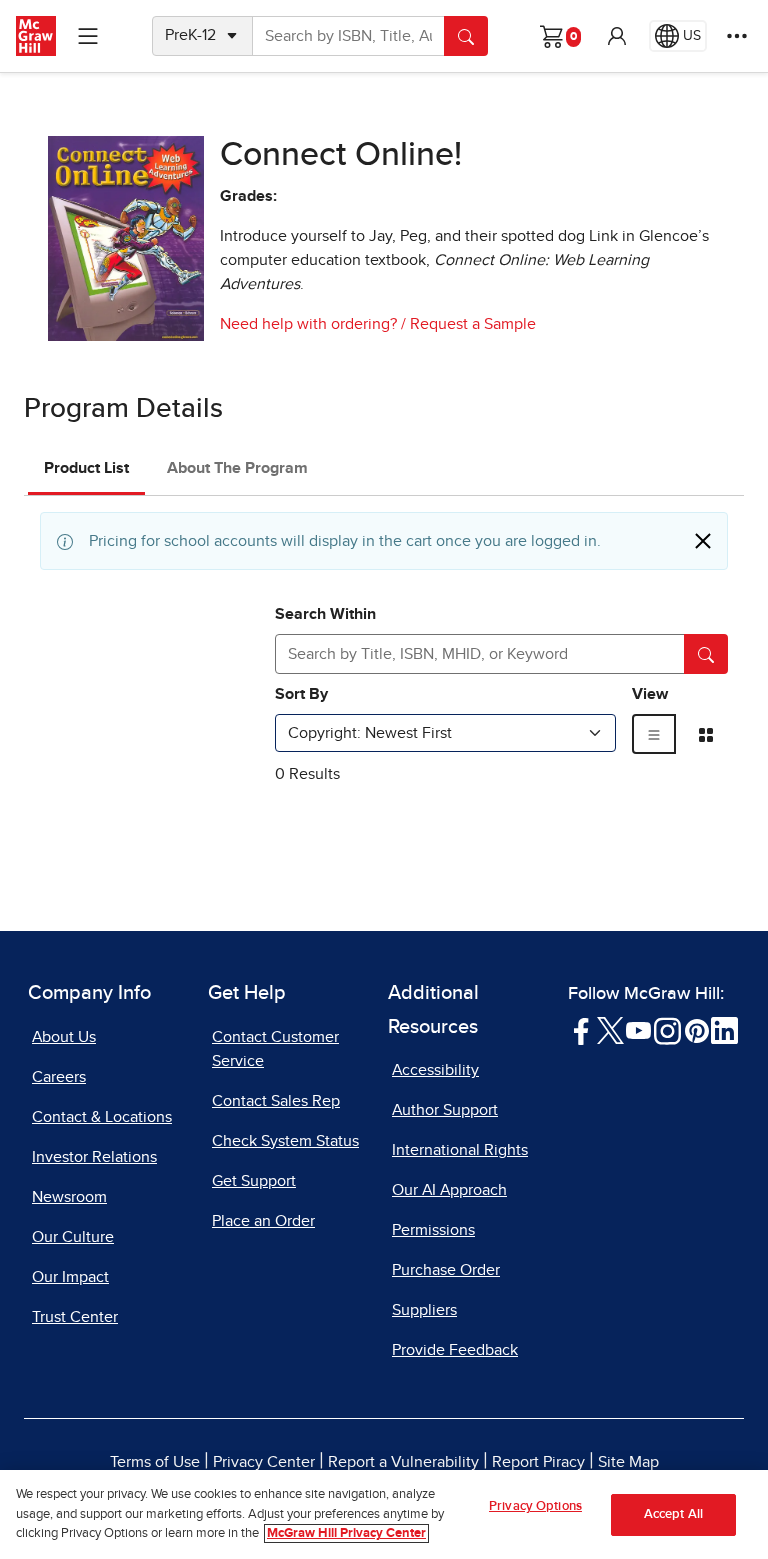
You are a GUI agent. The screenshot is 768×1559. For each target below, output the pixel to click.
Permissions (433, 1230)
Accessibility (435, 1070)
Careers (59, 1077)
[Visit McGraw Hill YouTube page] (638, 1030)
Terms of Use (155, 1462)
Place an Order (263, 1221)
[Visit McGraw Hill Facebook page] (581, 1030)
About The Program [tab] (237, 468)
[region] (384, 1514)
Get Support (254, 1181)
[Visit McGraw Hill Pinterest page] (696, 1030)
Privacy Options (535, 1506)
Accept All (673, 1514)
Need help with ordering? (308, 324)
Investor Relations (94, 1157)
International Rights (460, 1150)
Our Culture (73, 1237)
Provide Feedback (455, 1350)
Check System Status (285, 1141)
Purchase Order (446, 1270)
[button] (617, 36)
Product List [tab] (86, 468)
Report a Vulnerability (403, 1462)
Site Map (628, 1462)
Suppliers (424, 1310)
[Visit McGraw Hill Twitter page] (610, 1030)
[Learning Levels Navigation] (88, 36)
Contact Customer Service (275, 1049)
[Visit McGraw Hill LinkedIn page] (724, 1030)
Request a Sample (473, 324)
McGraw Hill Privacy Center (346, 1533)
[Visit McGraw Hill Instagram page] (667, 1030)
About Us (64, 1037)
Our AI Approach (449, 1190)
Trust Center (75, 1317)
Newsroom (69, 1197)
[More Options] (737, 36)
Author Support (445, 1110)
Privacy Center (264, 1462)
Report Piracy (538, 1462)
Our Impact (70, 1277)
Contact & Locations (102, 1117)
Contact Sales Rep (276, 1101)
